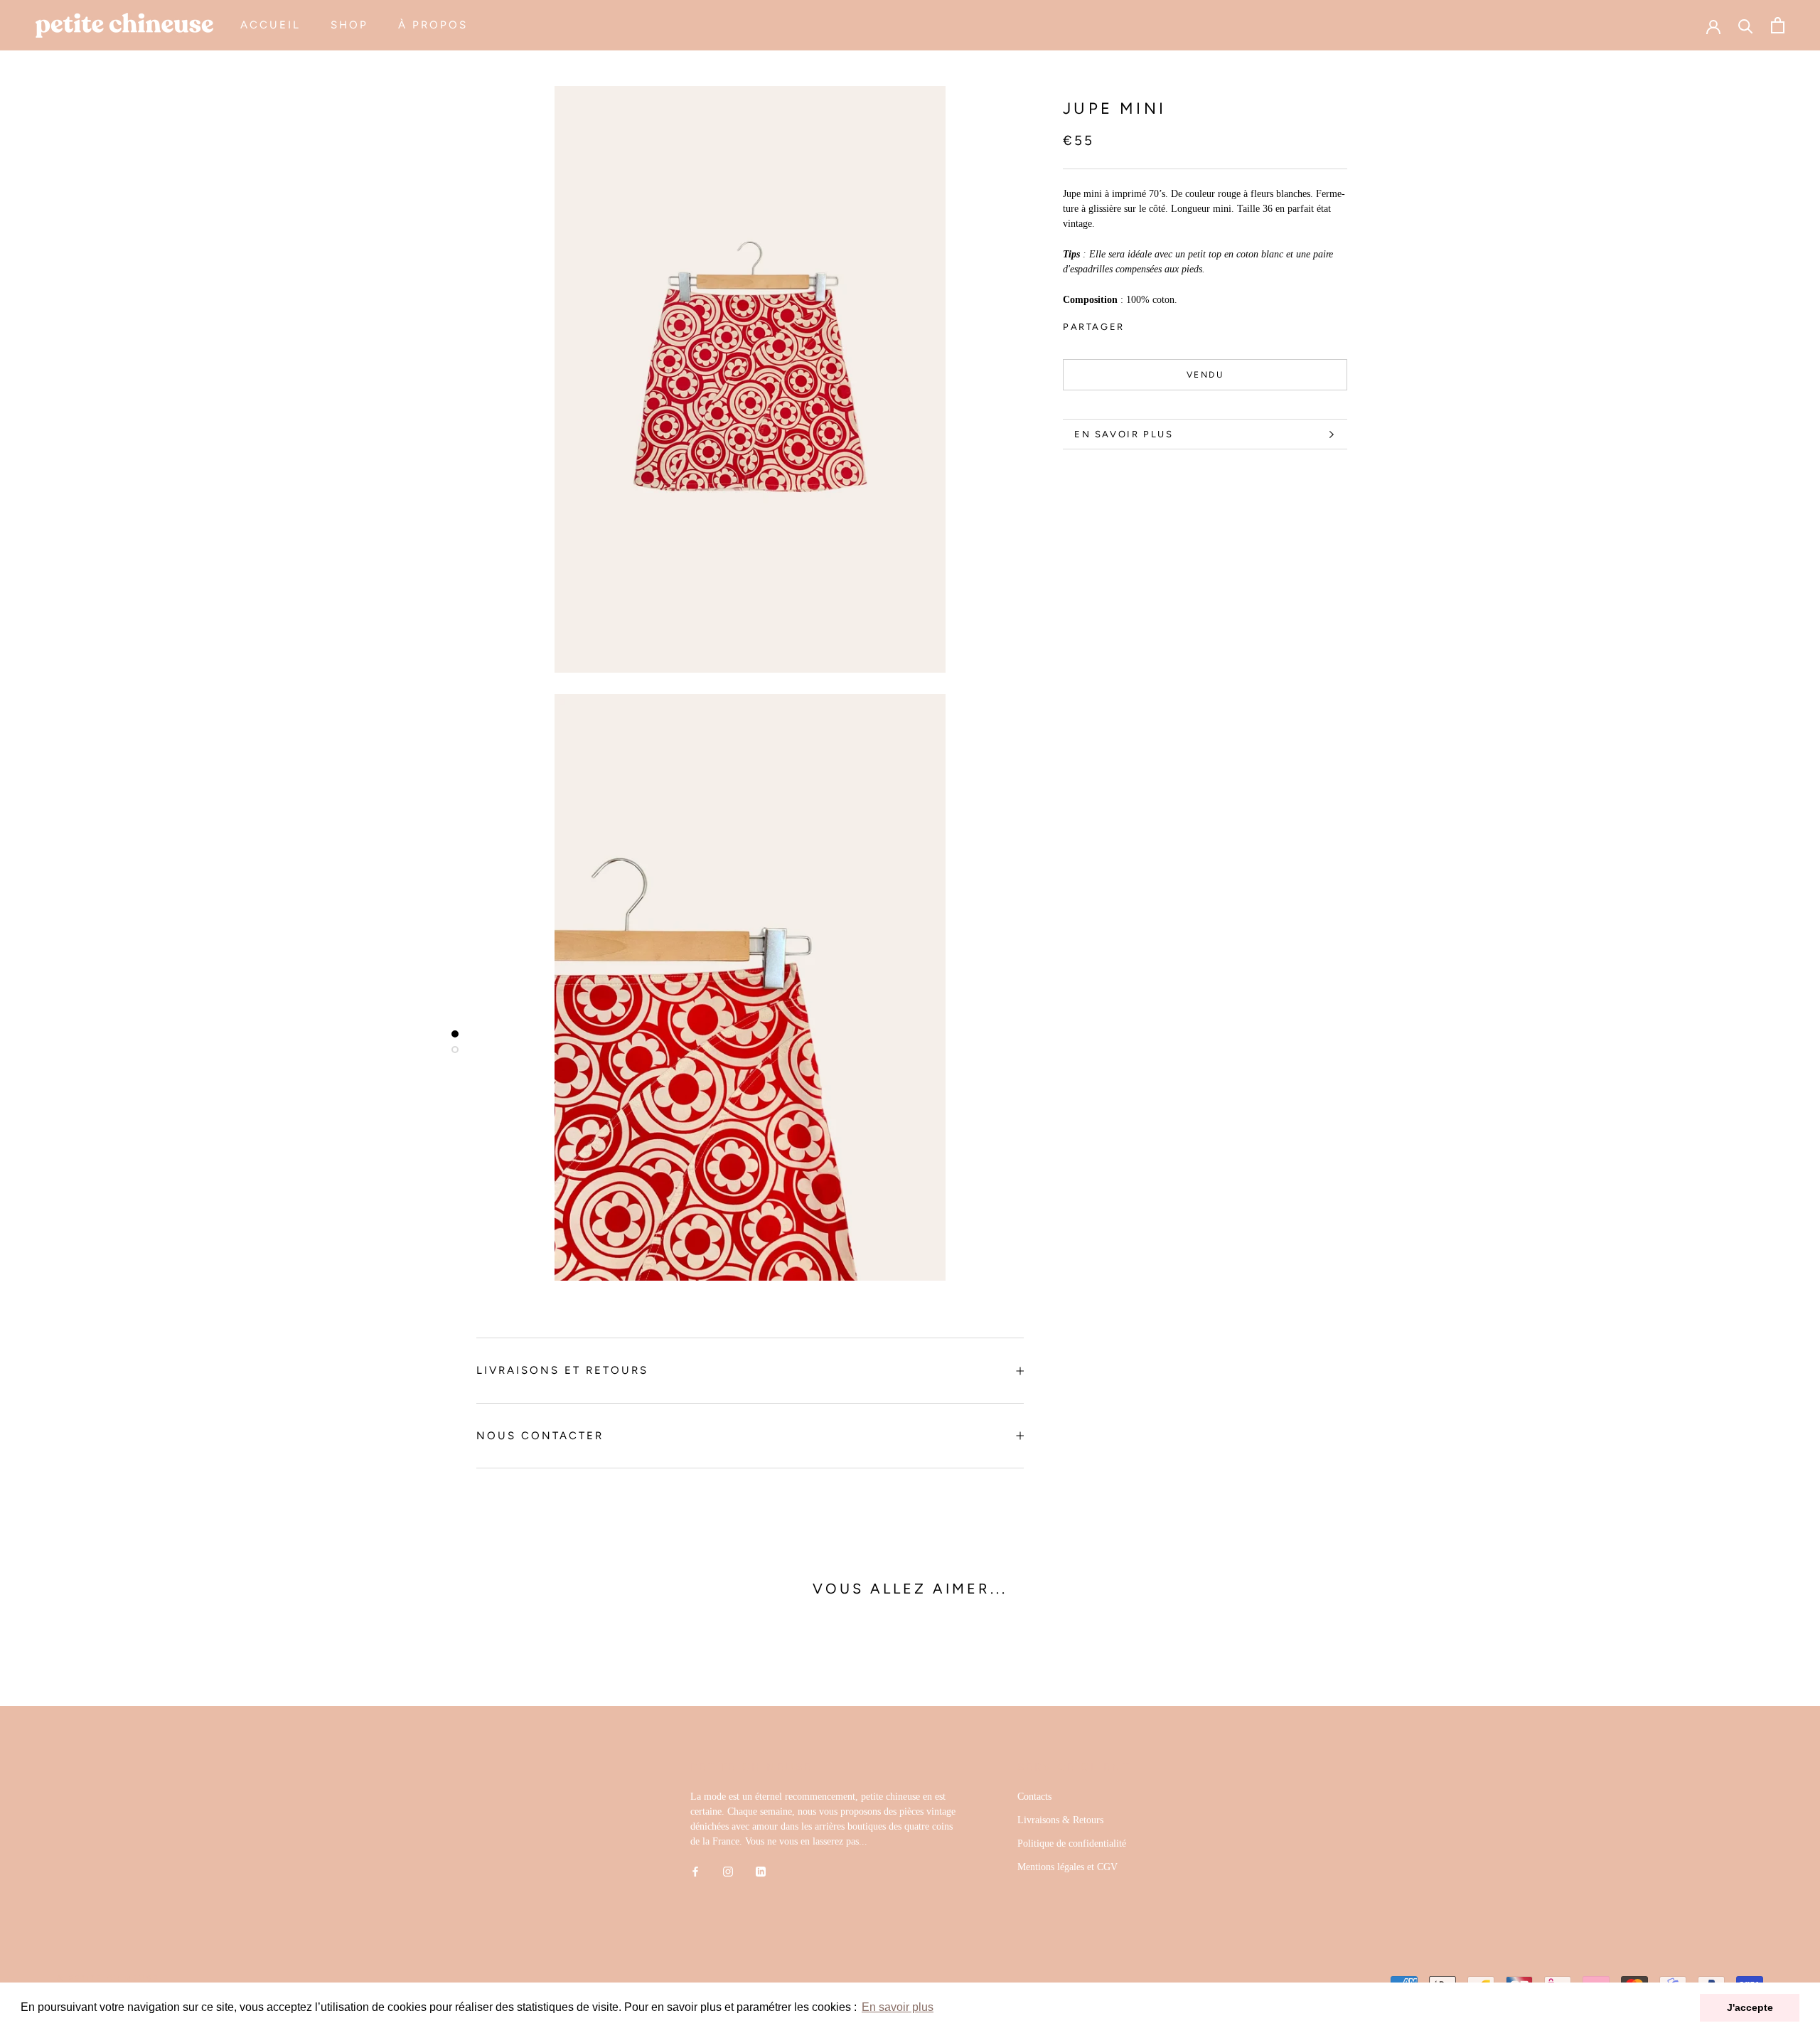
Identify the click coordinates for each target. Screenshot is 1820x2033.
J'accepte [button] (1750, 2007)
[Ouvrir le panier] (1778, 25)
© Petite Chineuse (108, 1979)
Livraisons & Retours (1060, 1820)
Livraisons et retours (562, 1370)
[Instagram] (728, 1871)
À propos (433, 25)
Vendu (1205, 375)
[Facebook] (1138, 324)
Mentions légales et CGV (1067, 1867)
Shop (349, 25)
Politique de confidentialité (1072, 1843)
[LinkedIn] (761, 1871)
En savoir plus (1124, 434)
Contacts (1034, 1797)
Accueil (271, 25)
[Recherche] (1746, 25)
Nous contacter (540, 1436)
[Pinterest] (1175, 324)
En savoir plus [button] (898, 2007)
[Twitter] (1157, 324)
